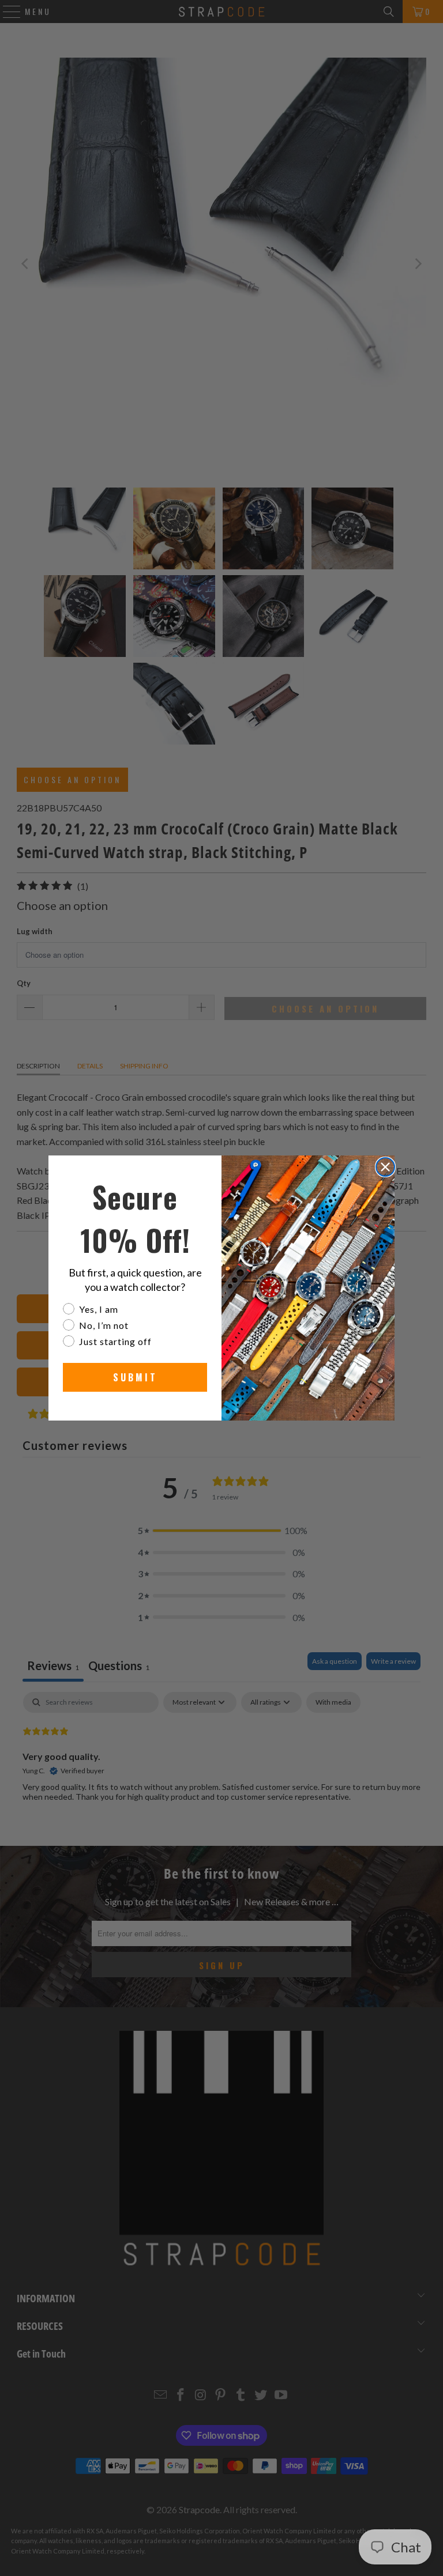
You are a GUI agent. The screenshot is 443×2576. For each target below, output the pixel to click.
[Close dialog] (385, 1167)
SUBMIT (135, 1377)
